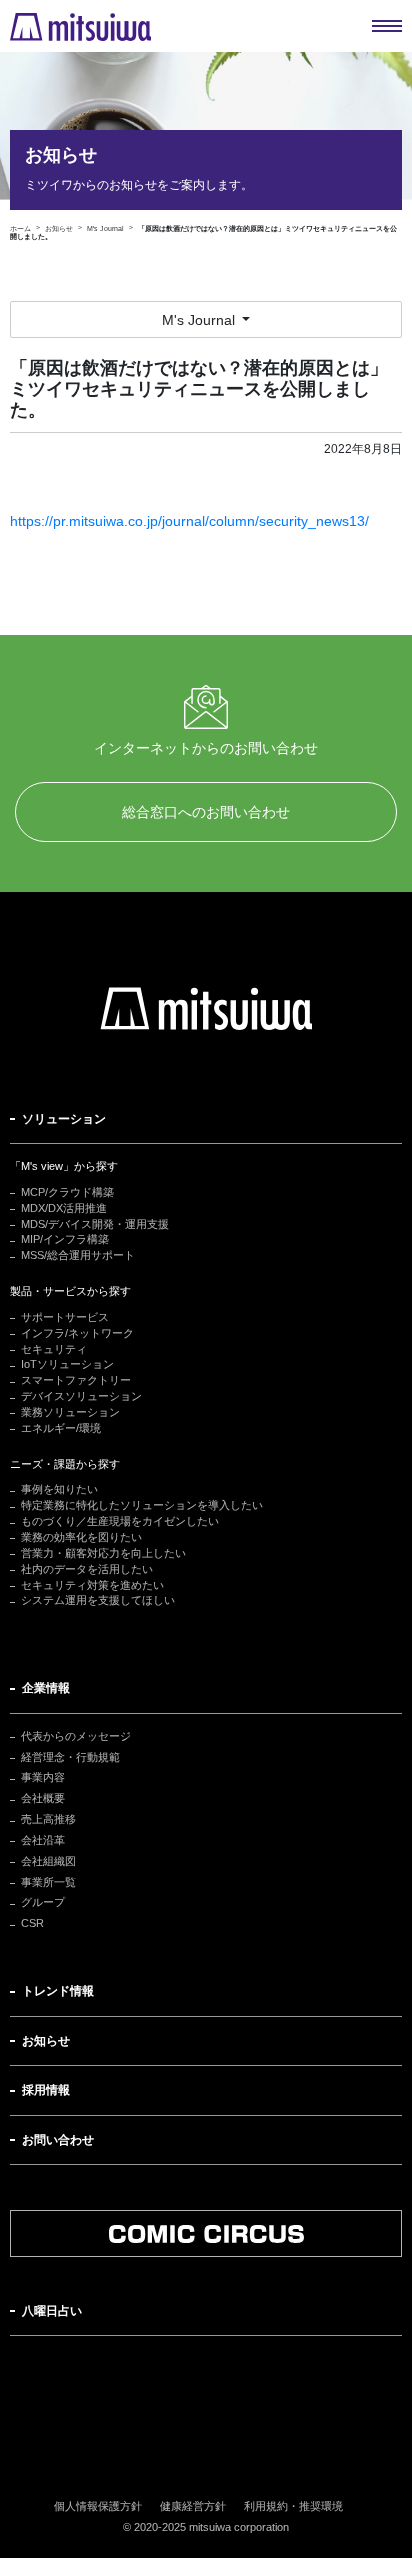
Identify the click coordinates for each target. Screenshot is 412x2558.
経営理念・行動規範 (70, 1757)
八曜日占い (52, 2311)
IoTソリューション (67, 1364)
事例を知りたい (59, 1489)
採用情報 (46, 2090)
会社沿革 (43, 1840)
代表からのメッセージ (76, 1736)
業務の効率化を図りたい (81, 1537)
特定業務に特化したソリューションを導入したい (142, 1505)
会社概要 (43, 1798)
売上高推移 (48, 1819)
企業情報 (46, 1688)
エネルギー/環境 (61, 1428)
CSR (32, 1923)
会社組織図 (48, 1861)
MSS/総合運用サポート (78, 1255)
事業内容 (43, 1777)
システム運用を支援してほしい (98, 1600)
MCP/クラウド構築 (67, 1192)
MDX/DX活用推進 (64, 1208)
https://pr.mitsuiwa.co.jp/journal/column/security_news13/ (189, 521)
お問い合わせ (58, 2140)
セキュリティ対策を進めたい (92, 1585)
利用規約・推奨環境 (293, 2506)
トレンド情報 (58, 1991)
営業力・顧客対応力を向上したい (103, 1553)
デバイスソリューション (81, 1396)
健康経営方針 (193, 2506)
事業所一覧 (48, 1882)
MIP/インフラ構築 (65, 1239)
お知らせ (46, 2041)
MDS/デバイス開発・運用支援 (95, 1224)
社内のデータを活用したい (87, 1569)
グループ (43, 1902)
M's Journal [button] (200, 320)
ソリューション (64, 1119)
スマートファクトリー (76, 1380)
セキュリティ (54, 1349)
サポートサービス (65, 1317)
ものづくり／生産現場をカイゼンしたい (120, 1521)
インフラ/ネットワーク (77, 1333)
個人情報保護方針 (98, 2506)
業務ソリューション (70, 1412)
